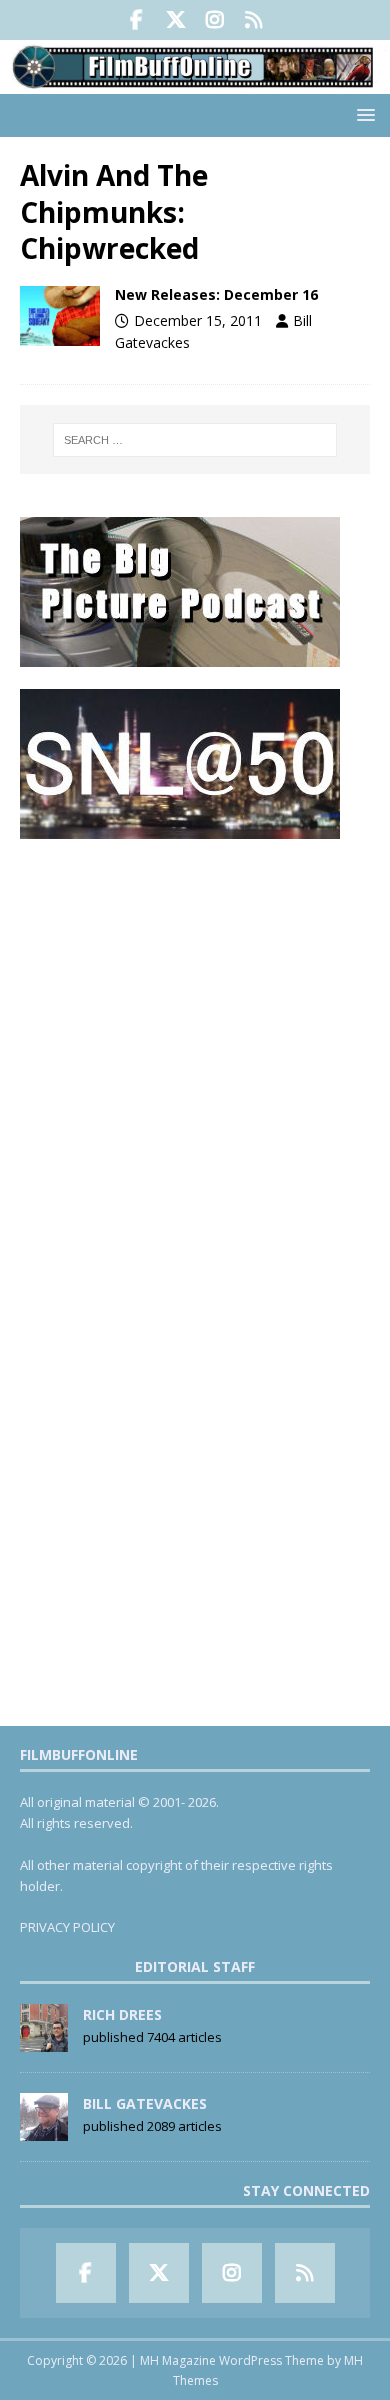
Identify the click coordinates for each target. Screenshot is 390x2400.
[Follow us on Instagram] (214, 20)
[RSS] (253, 20)
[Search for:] (195, 440)
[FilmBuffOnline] (195, 82)
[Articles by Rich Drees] (44, 2041)
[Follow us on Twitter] (175, 20)
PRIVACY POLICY (67, 1927)
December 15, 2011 (198, 320)
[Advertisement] (195, 1056)
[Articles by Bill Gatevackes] (44, 2130)
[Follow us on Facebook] (136, 20)
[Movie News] (60, 316)
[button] (362, 114)
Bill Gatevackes (145, 2103)
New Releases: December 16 (216, 294)
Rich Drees (122, 2014)
